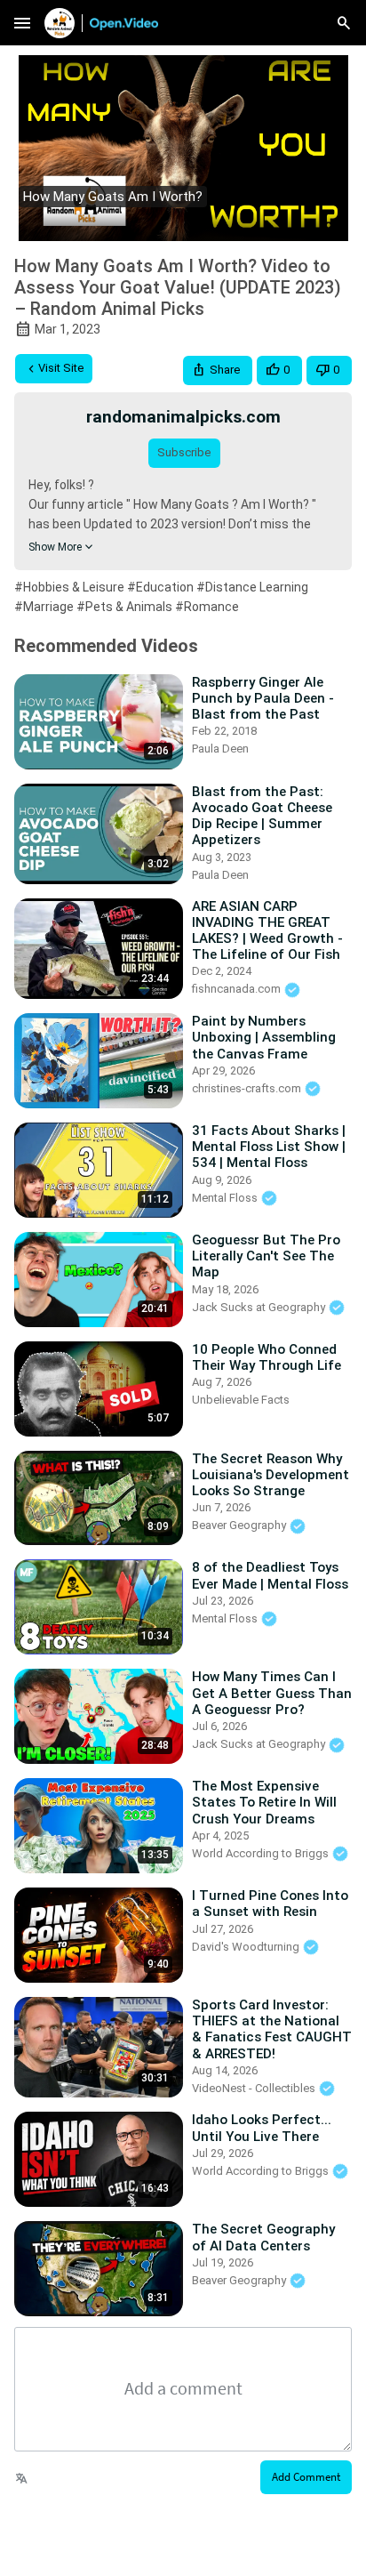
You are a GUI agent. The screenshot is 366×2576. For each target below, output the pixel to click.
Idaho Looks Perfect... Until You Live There (262, 2128)
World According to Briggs (262, 1853)
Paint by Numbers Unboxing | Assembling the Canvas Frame (264, 1037)
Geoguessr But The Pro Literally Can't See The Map (266, 1256)
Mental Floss (226, 1198)
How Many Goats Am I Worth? (113, 197)
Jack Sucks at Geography (260, 1307)
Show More (55, 547)
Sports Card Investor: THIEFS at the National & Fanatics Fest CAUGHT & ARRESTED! (272, 2029)
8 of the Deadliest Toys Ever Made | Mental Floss (270, 1575)
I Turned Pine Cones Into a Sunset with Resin (270, 1904)
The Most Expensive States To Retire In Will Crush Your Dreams (264, 1802)
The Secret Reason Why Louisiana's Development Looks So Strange (271, 1475)
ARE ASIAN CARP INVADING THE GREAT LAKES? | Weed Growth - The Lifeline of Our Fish (267, 931)
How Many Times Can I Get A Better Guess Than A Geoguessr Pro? (272, 1693)
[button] (218, 370)
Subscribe (184, 452)
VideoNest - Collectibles (255, 2088)
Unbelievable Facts (241, 1400)
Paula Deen (220, 749)
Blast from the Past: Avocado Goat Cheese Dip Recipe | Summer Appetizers (262, 816)
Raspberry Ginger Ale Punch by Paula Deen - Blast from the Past (263, 698)
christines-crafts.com (248, 1088)
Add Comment (306, 2477)
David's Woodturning (247, 1947)
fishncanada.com (238, 989)
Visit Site (61, 368)
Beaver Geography (240, 1525)
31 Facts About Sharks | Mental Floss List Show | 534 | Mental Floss (269, 1147)
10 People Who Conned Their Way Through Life (267, 1357)
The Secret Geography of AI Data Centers (263, 2237)
